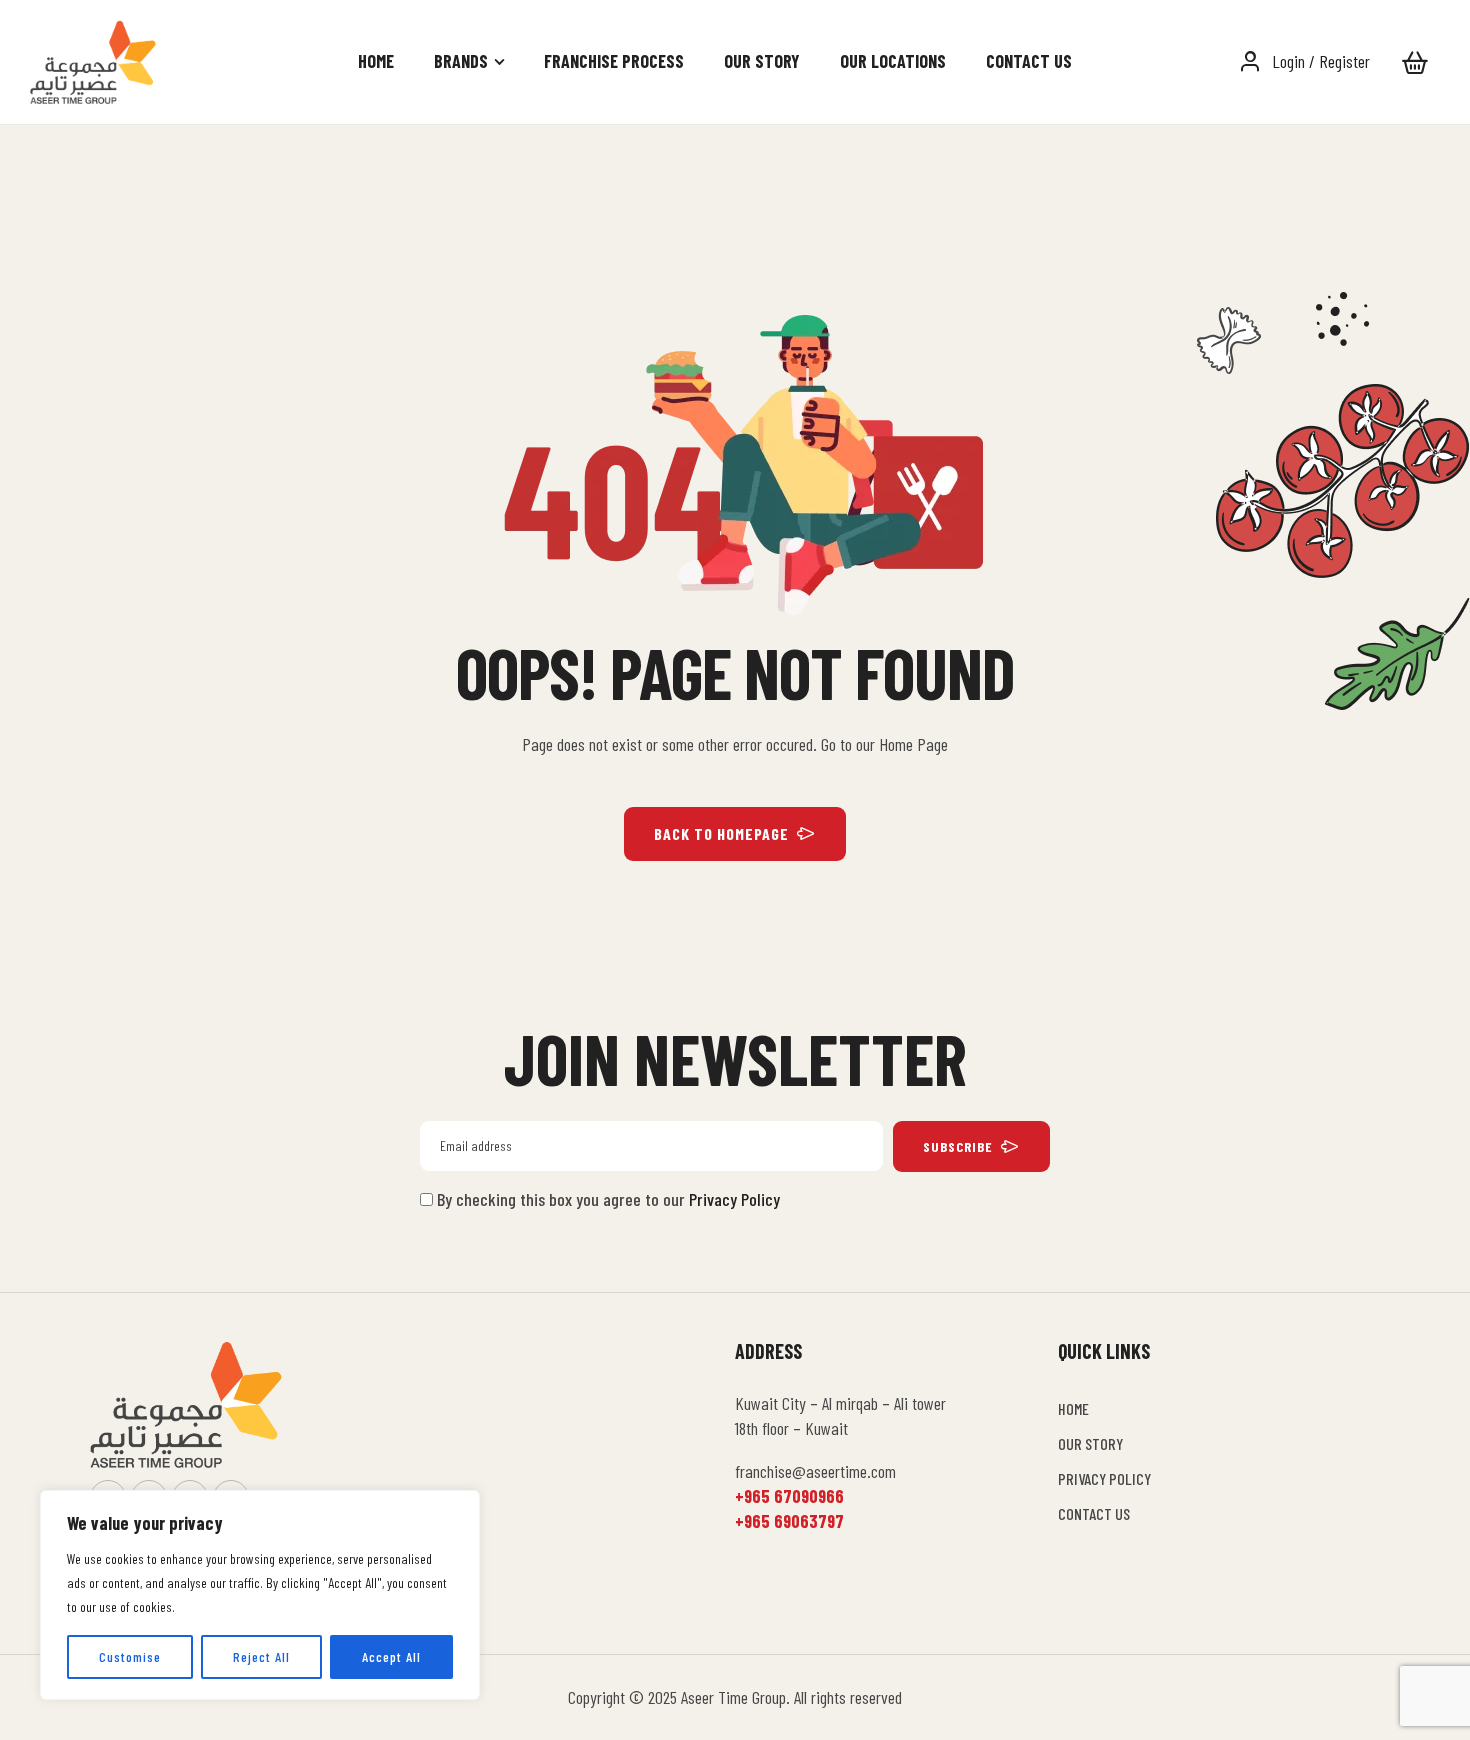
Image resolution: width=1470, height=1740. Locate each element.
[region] (260, 1595)
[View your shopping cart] (1415, 62)
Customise (130, 1656)
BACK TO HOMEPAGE (721, 833)
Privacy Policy (734, 1199)
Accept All (391, 1656)
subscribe (958, 1146)
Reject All (261, 1656)
